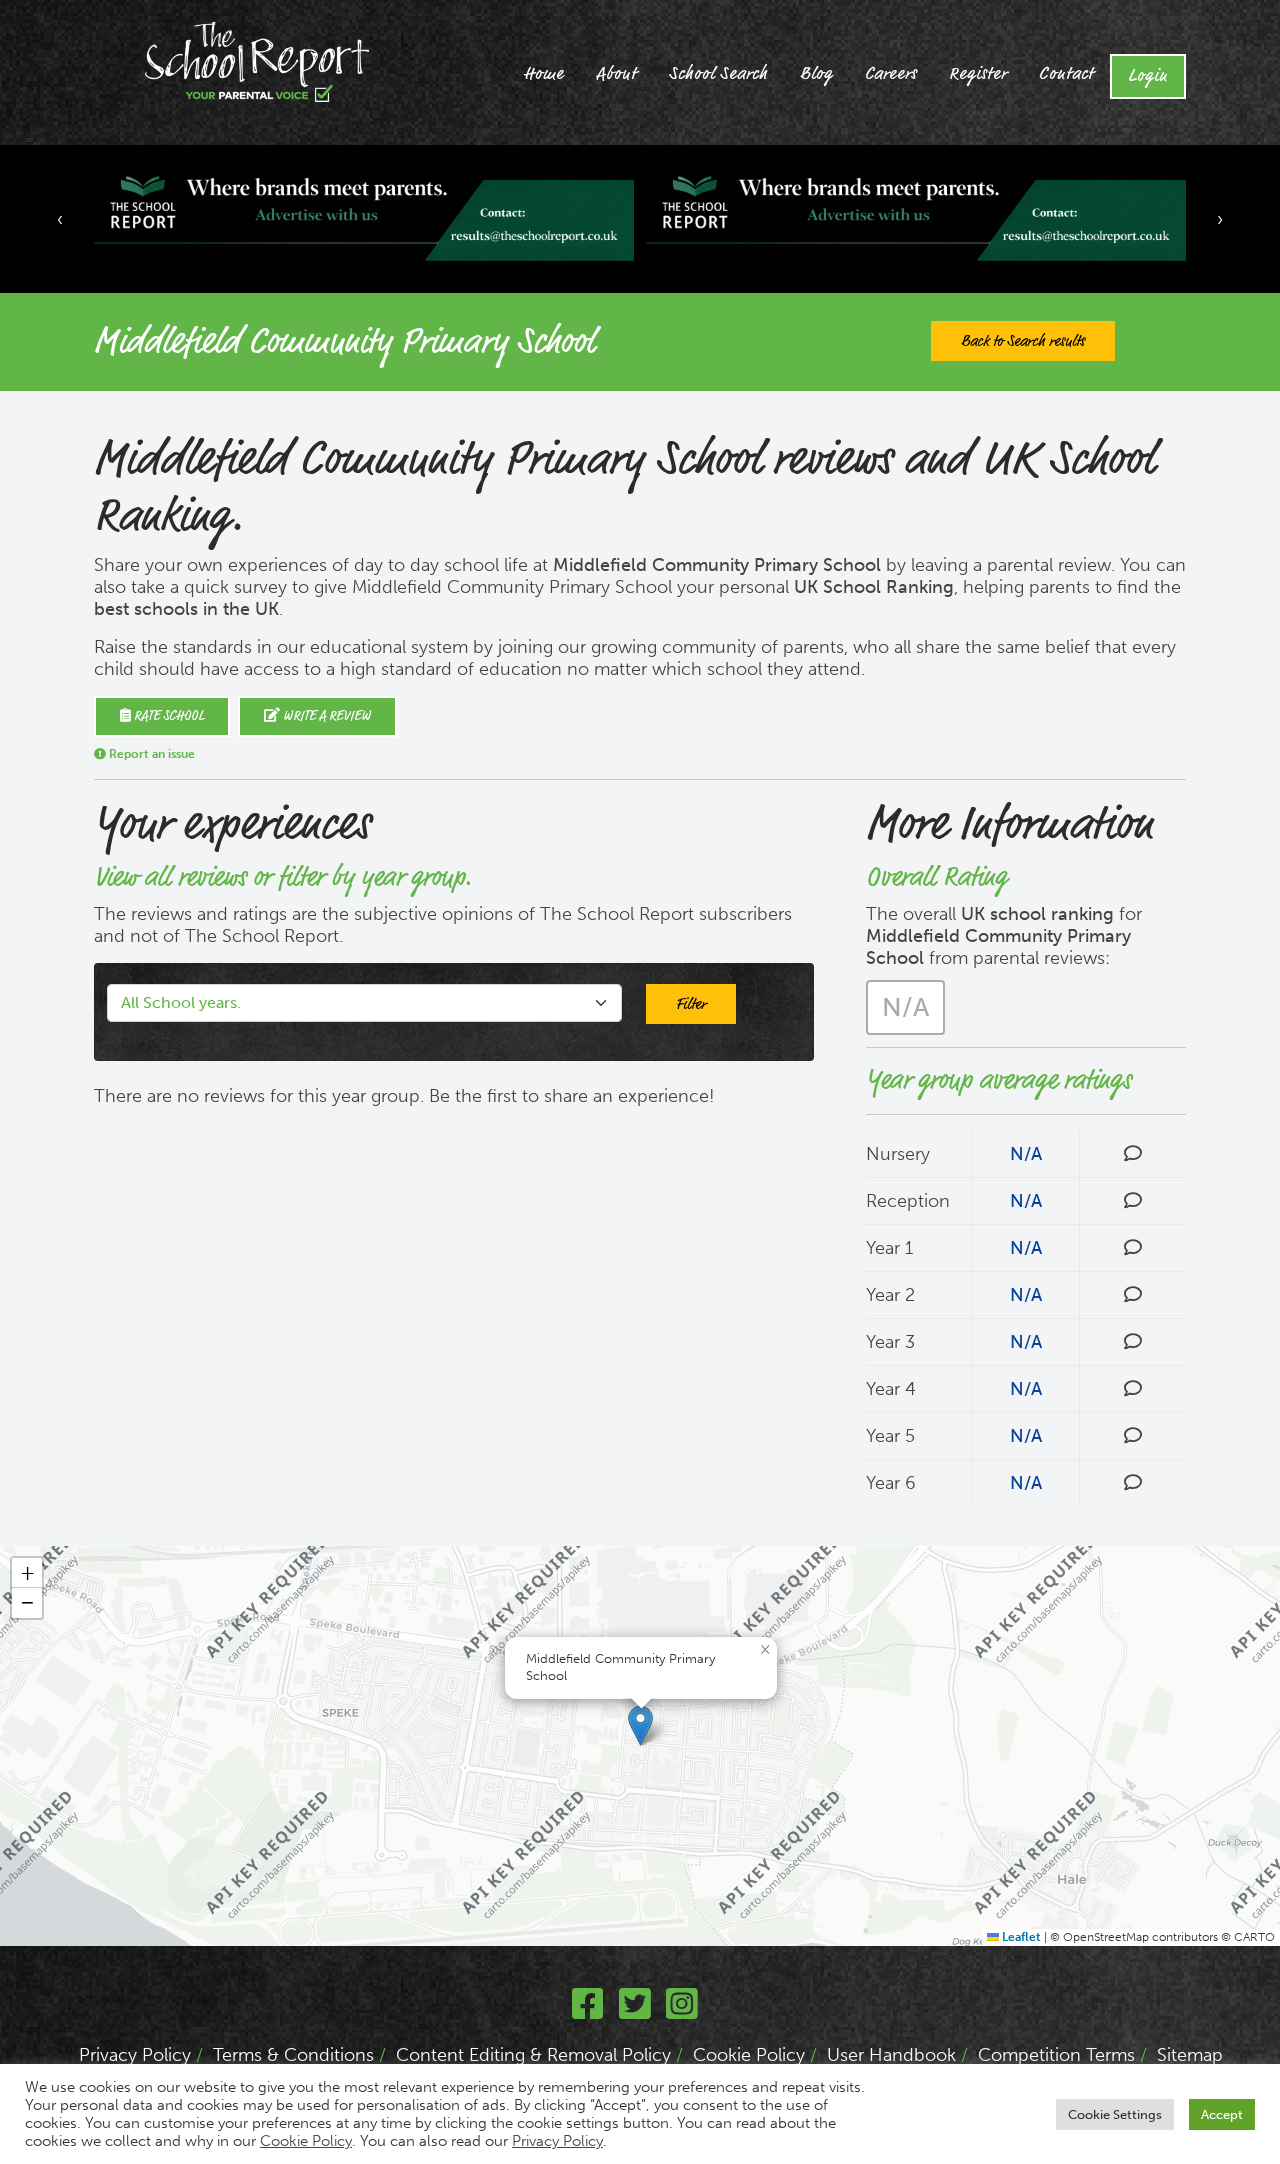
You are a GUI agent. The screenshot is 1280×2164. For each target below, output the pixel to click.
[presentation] (60, 219)
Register (978, 74)
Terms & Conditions (293, 2055)
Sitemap (1190, 2055)
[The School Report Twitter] (635, 2011)
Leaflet (1020, 1937)
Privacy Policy (135, 2055)
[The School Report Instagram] (682, 2011)
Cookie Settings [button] (1115, 2114)
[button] (640, 1725)
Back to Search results (1023, 341)
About (616, 74)
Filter (691, 1004)
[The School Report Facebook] (588, 2011)
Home (544, 74)
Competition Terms (1056, 2055)
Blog (816, 74)
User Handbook (891, 2055)
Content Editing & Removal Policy (533, 2055)
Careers (891, 74)
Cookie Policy (749, 2055)
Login (1148, 76)
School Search (718, 74)
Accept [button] (1222, 2114)
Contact (1066, 74)
